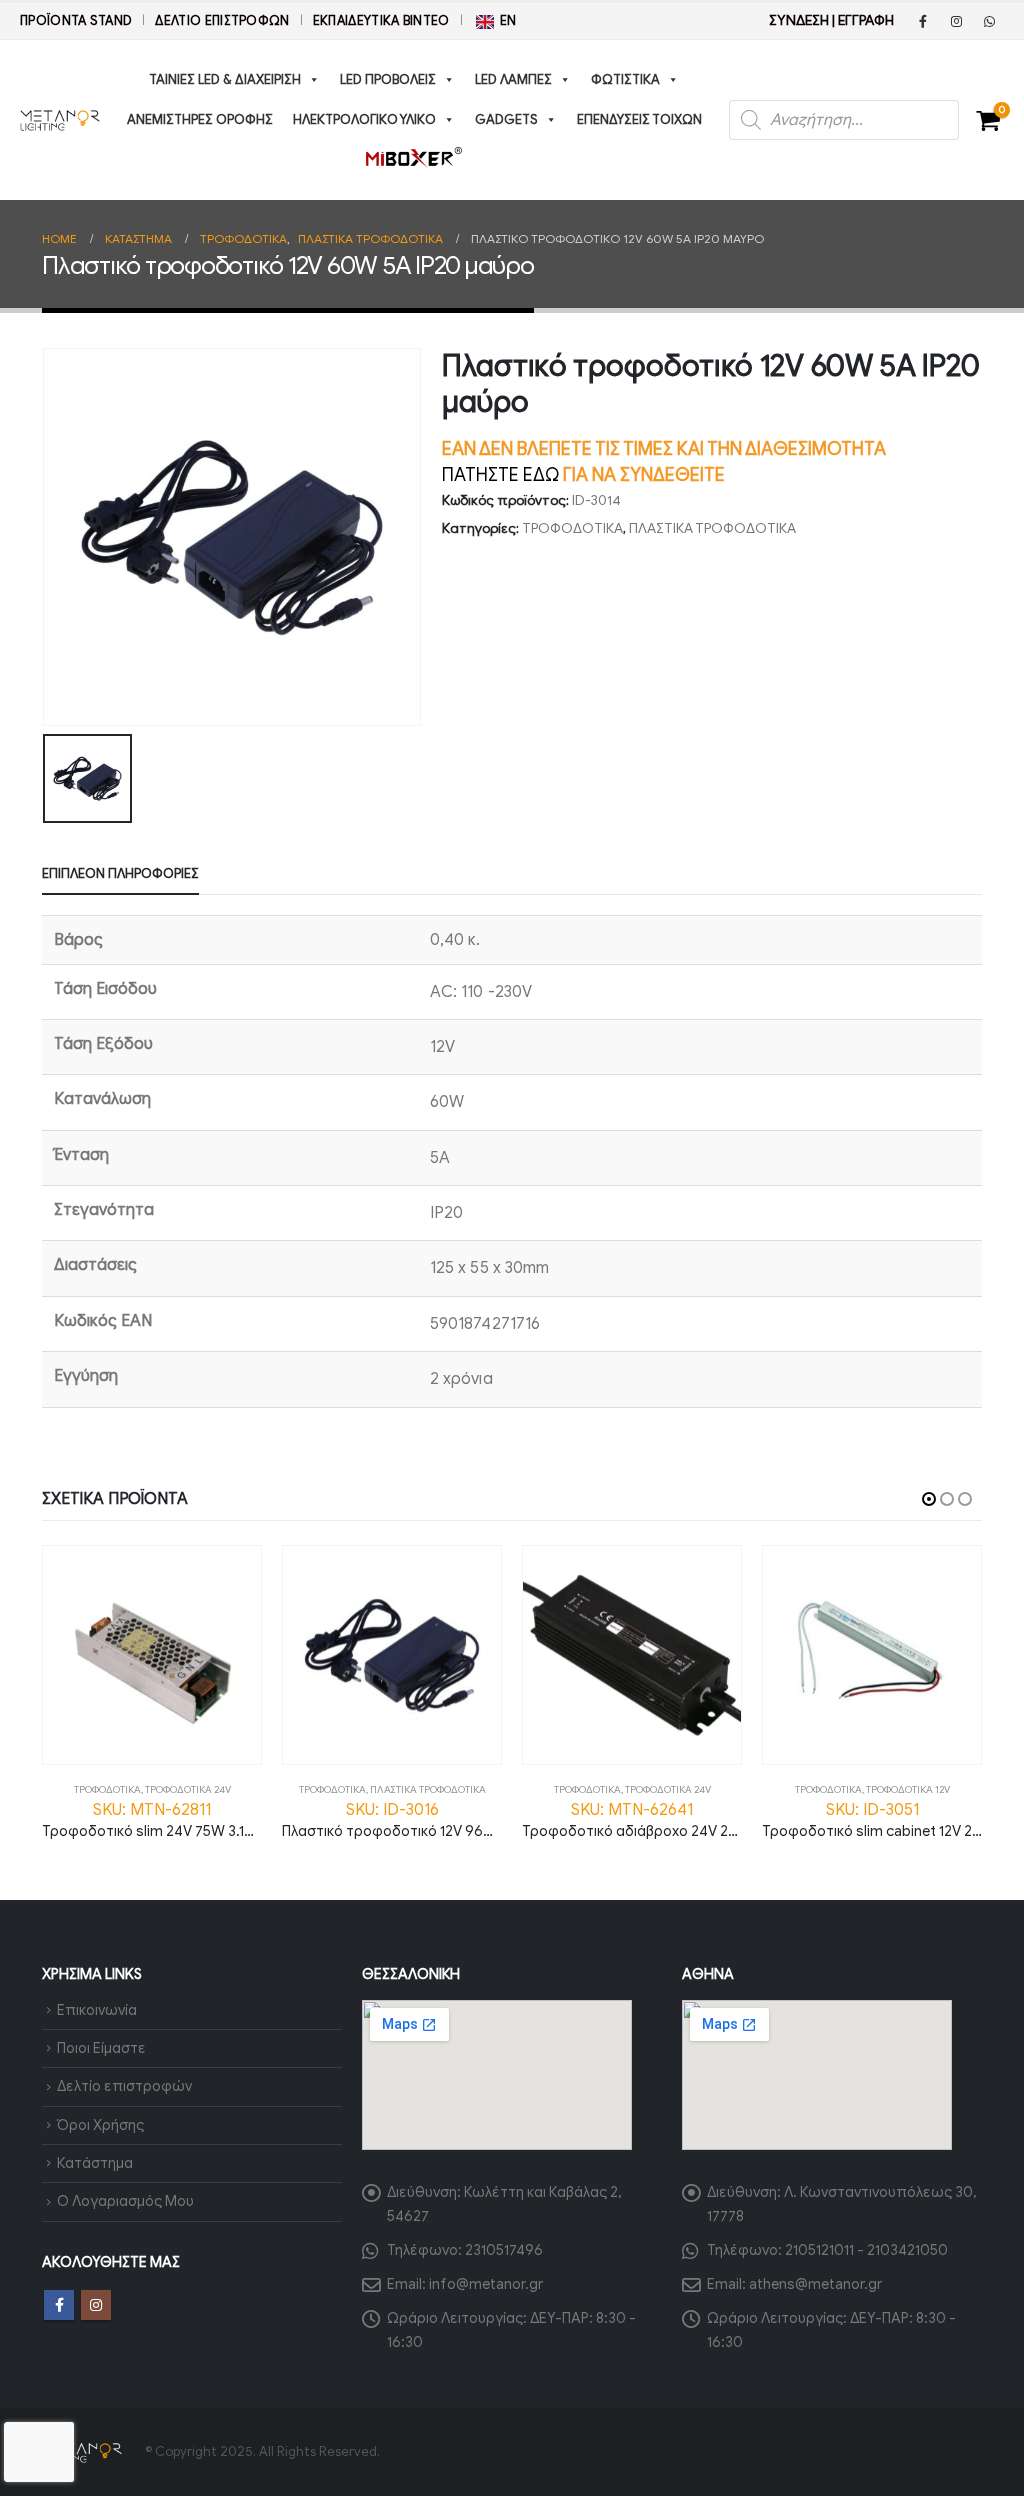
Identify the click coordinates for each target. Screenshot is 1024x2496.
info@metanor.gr (486, 2284)
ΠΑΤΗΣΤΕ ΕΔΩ (500, 475)
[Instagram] (956, 21)
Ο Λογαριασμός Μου (125, 2201)
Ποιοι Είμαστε (101, 2048)
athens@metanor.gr (815, 2284)
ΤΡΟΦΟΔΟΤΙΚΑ (572, 528)
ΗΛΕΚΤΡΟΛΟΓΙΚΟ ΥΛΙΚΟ (364, 119)
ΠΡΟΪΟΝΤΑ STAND (76, 21)
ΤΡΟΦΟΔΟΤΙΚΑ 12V (908, 1789)
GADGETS (506, 119)
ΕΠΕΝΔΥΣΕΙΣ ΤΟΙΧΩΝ (639, 119)
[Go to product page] (152, 1655)
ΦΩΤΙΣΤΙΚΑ (625, 79)
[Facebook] (923, 21)
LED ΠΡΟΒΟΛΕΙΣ (388, 79)
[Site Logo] (60, 120)
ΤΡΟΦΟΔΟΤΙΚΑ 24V (188, 1789)
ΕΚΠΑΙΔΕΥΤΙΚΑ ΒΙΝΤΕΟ (381, 21)
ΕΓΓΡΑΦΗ (866, 20)
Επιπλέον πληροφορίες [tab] (120, 873)
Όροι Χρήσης (100, 2125)
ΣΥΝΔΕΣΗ (799, 20)
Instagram (96, 2305)
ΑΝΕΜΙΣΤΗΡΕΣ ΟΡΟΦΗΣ (200, 119)
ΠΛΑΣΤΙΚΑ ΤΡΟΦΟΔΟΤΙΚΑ (712, 528)
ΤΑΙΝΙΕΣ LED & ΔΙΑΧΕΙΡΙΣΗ (225, 79)
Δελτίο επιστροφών (222, 21)
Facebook (59, 2305)
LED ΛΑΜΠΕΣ (513, 79)
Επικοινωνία (97, 2010)
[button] (929, 1499)
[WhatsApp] (989, 21)
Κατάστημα (95, 2163)
